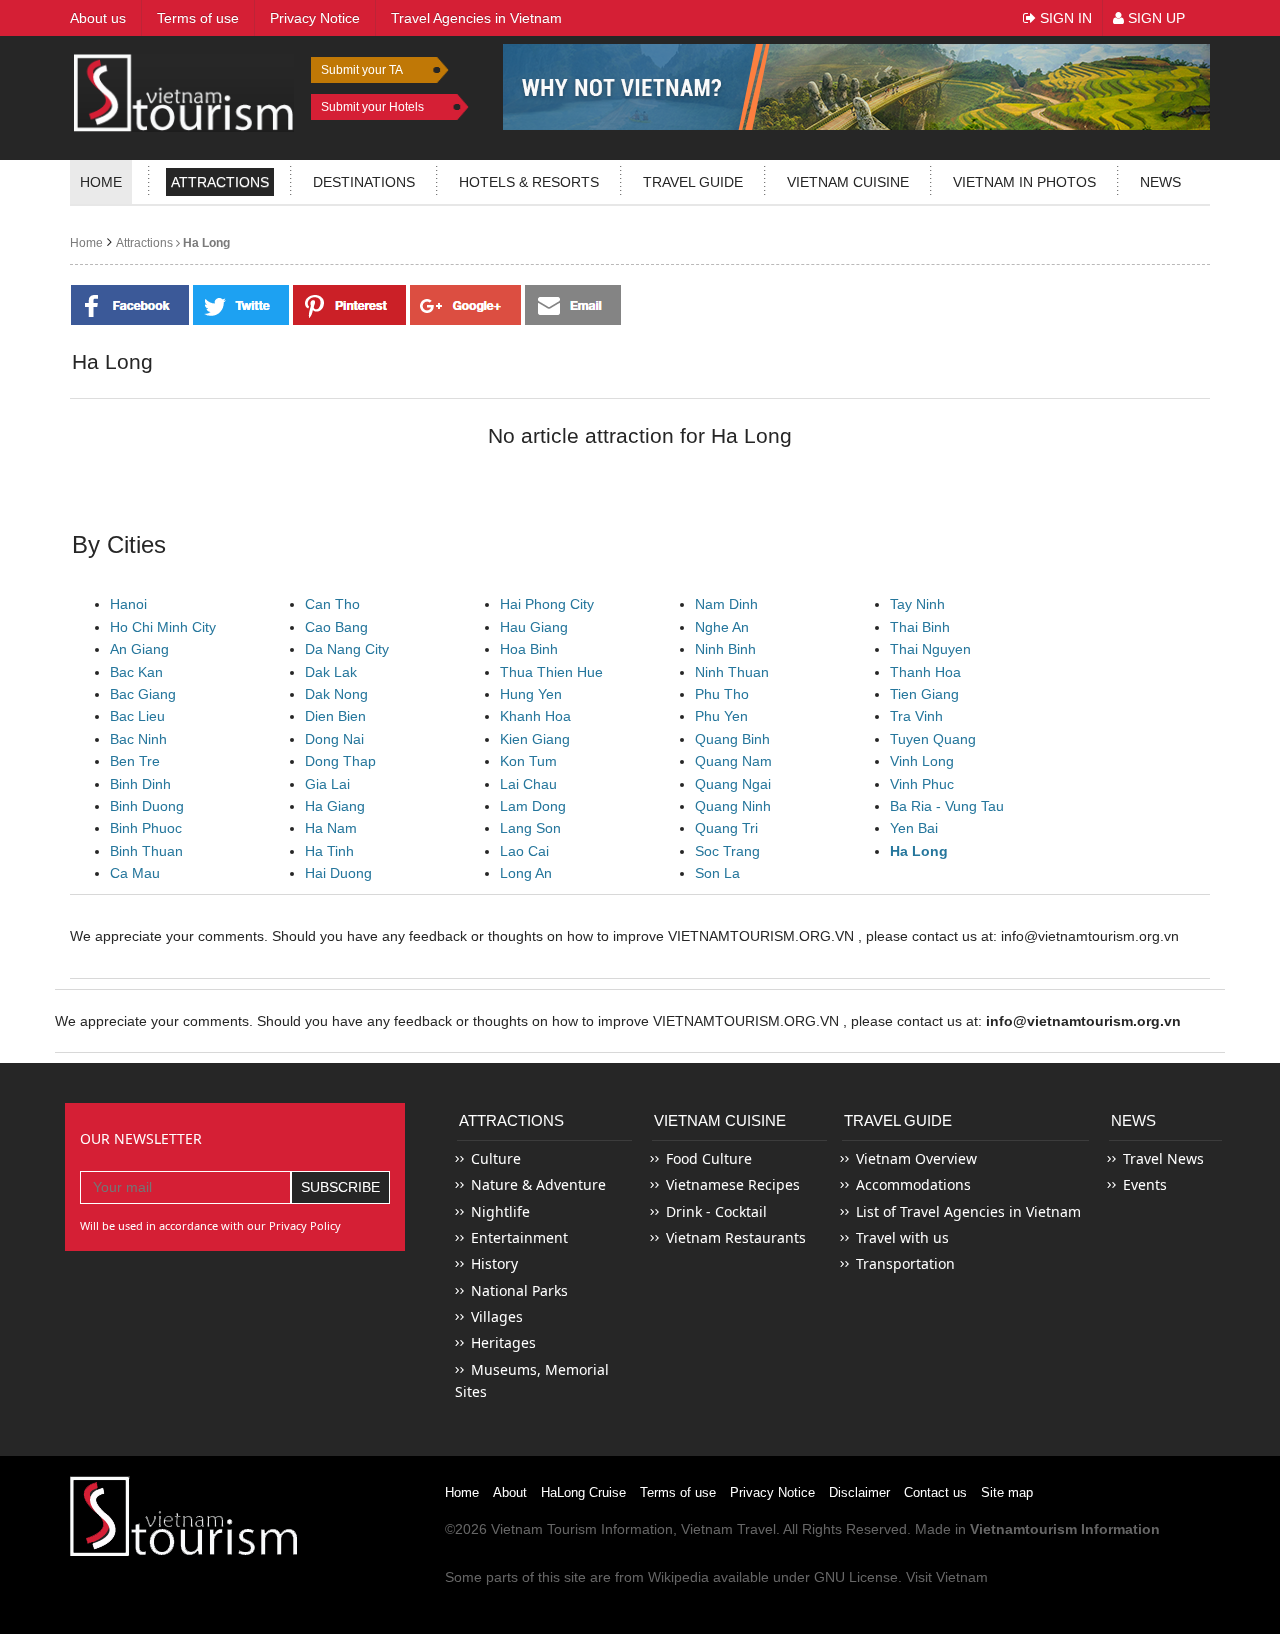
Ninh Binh (725, 649)
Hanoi (128, 604)
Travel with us (902, 1237)
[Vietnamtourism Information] (184, 90)
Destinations (364, 182)
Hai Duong (338, 873)
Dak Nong (336, 694)
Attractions (220, 182)
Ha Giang (335, 806)
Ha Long (205, 243)
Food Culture (709, 1158)
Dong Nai (334, 739)
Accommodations (913, 1184)
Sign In (1064, 18)
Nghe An (722, 627)
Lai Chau (528, 784)
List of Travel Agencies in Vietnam (968, 1211)
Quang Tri (726, 828)
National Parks (519, 1290)
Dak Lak (331, 672)
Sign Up (1154, 18)
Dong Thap (340, 761)
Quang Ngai (733, 784)
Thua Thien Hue (551, 672)
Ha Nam (331, 828)
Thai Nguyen (930, 649)
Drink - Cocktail (716, 1211)
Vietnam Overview (916, 1158)
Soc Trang (727, 851)
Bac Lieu (137, 716)
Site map (1007, 1492)
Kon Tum (528, 761)
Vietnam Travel (728, 1529)
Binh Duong (147, 806)
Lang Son (530, 828)
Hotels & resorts (529, 182)
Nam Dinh (726, 604)
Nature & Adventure (538, 1184)
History (494, 1263)
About (510, 1492)
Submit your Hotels (372, 107)
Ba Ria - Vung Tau (947, 806)
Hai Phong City (547, 604)
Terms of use (678, 1492)
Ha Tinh (329, 851)
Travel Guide (898, 1120)
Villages (497, 1316)
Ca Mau (135, 873)
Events (1145, 1184)
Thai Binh (920, 627)
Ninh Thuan (732, 672)
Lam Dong (533, 806)
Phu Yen (721, 716)
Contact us (935, 1492)
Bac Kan (136, 672)
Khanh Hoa (535, 716)
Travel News (1163, 1158)
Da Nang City (347, 649)
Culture (496, 1158)
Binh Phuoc (146, 828)
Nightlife (500, 1211)
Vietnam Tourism (544, 1529)
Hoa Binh (529, 649)
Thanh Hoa (925, 672)
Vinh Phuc (922, 784)
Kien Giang (535, 739)
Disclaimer (859, 1492)
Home (101, 182)
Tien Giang (924, 694)
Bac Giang (143, 694)
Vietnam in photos (1024, 182)
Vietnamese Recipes (733, 1184)
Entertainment (519, 1237)
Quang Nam (733, 761)
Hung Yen (531, 694)
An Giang (139, 649)
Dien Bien (335, 716)
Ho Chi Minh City (163, 627)
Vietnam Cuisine (848, 182)
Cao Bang (336, 627)
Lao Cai (524, 851)
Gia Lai (327, 784)
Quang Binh (732, 739)
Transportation (905, 1263)
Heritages (503, 1342)
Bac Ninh (138, 739)
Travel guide (693, 182)
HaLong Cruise (583, 1492)
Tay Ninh (917, 604)
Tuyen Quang (933, 739)
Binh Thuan (146, 851)
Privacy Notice (772, 1492)
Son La (717, 873)
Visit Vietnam (947, 1577)
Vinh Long (922, 761)
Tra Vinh (916, 716)
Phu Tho (722, 694)
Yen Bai (914, 828)
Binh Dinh (140, 784)
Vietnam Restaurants (736, 1237)
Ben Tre (135, 761)
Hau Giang (534, 627)
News (1160, 182)
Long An (526, 873)
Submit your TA (362, 70)
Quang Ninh (733, 806)
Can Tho (332, 604)
